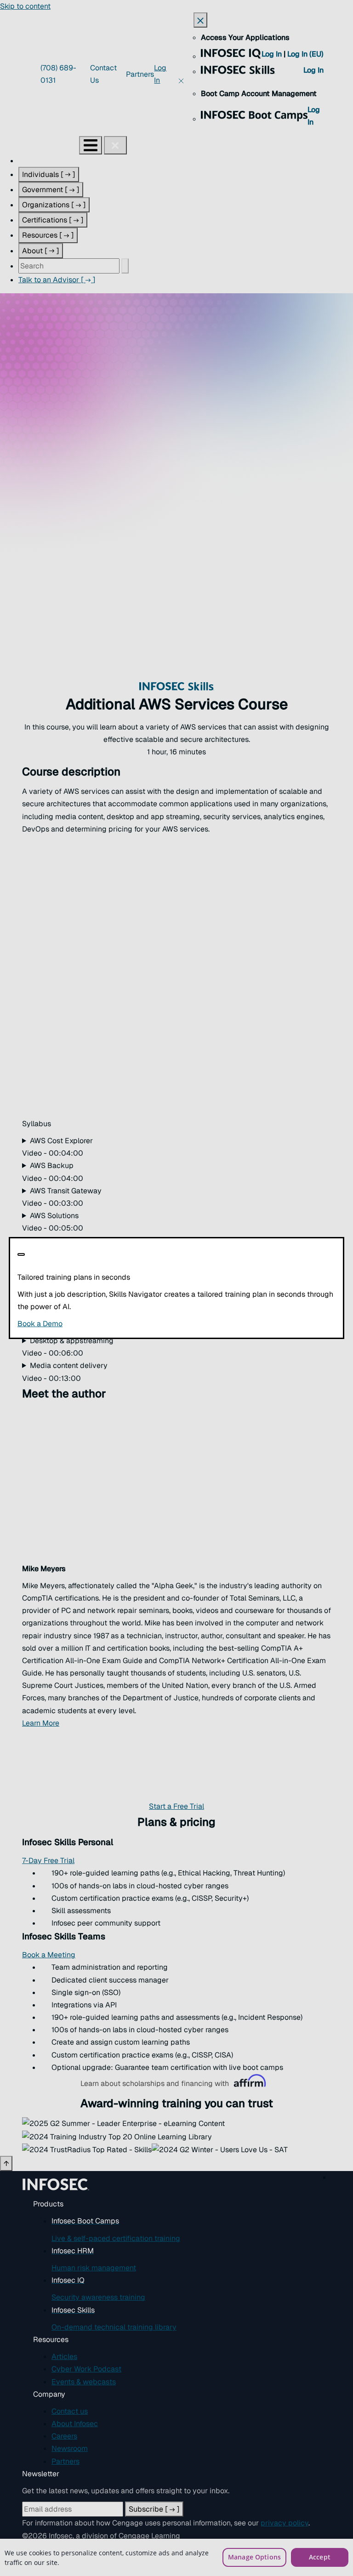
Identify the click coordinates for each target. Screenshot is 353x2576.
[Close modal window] (21, 1254)
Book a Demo (96, 1324)
